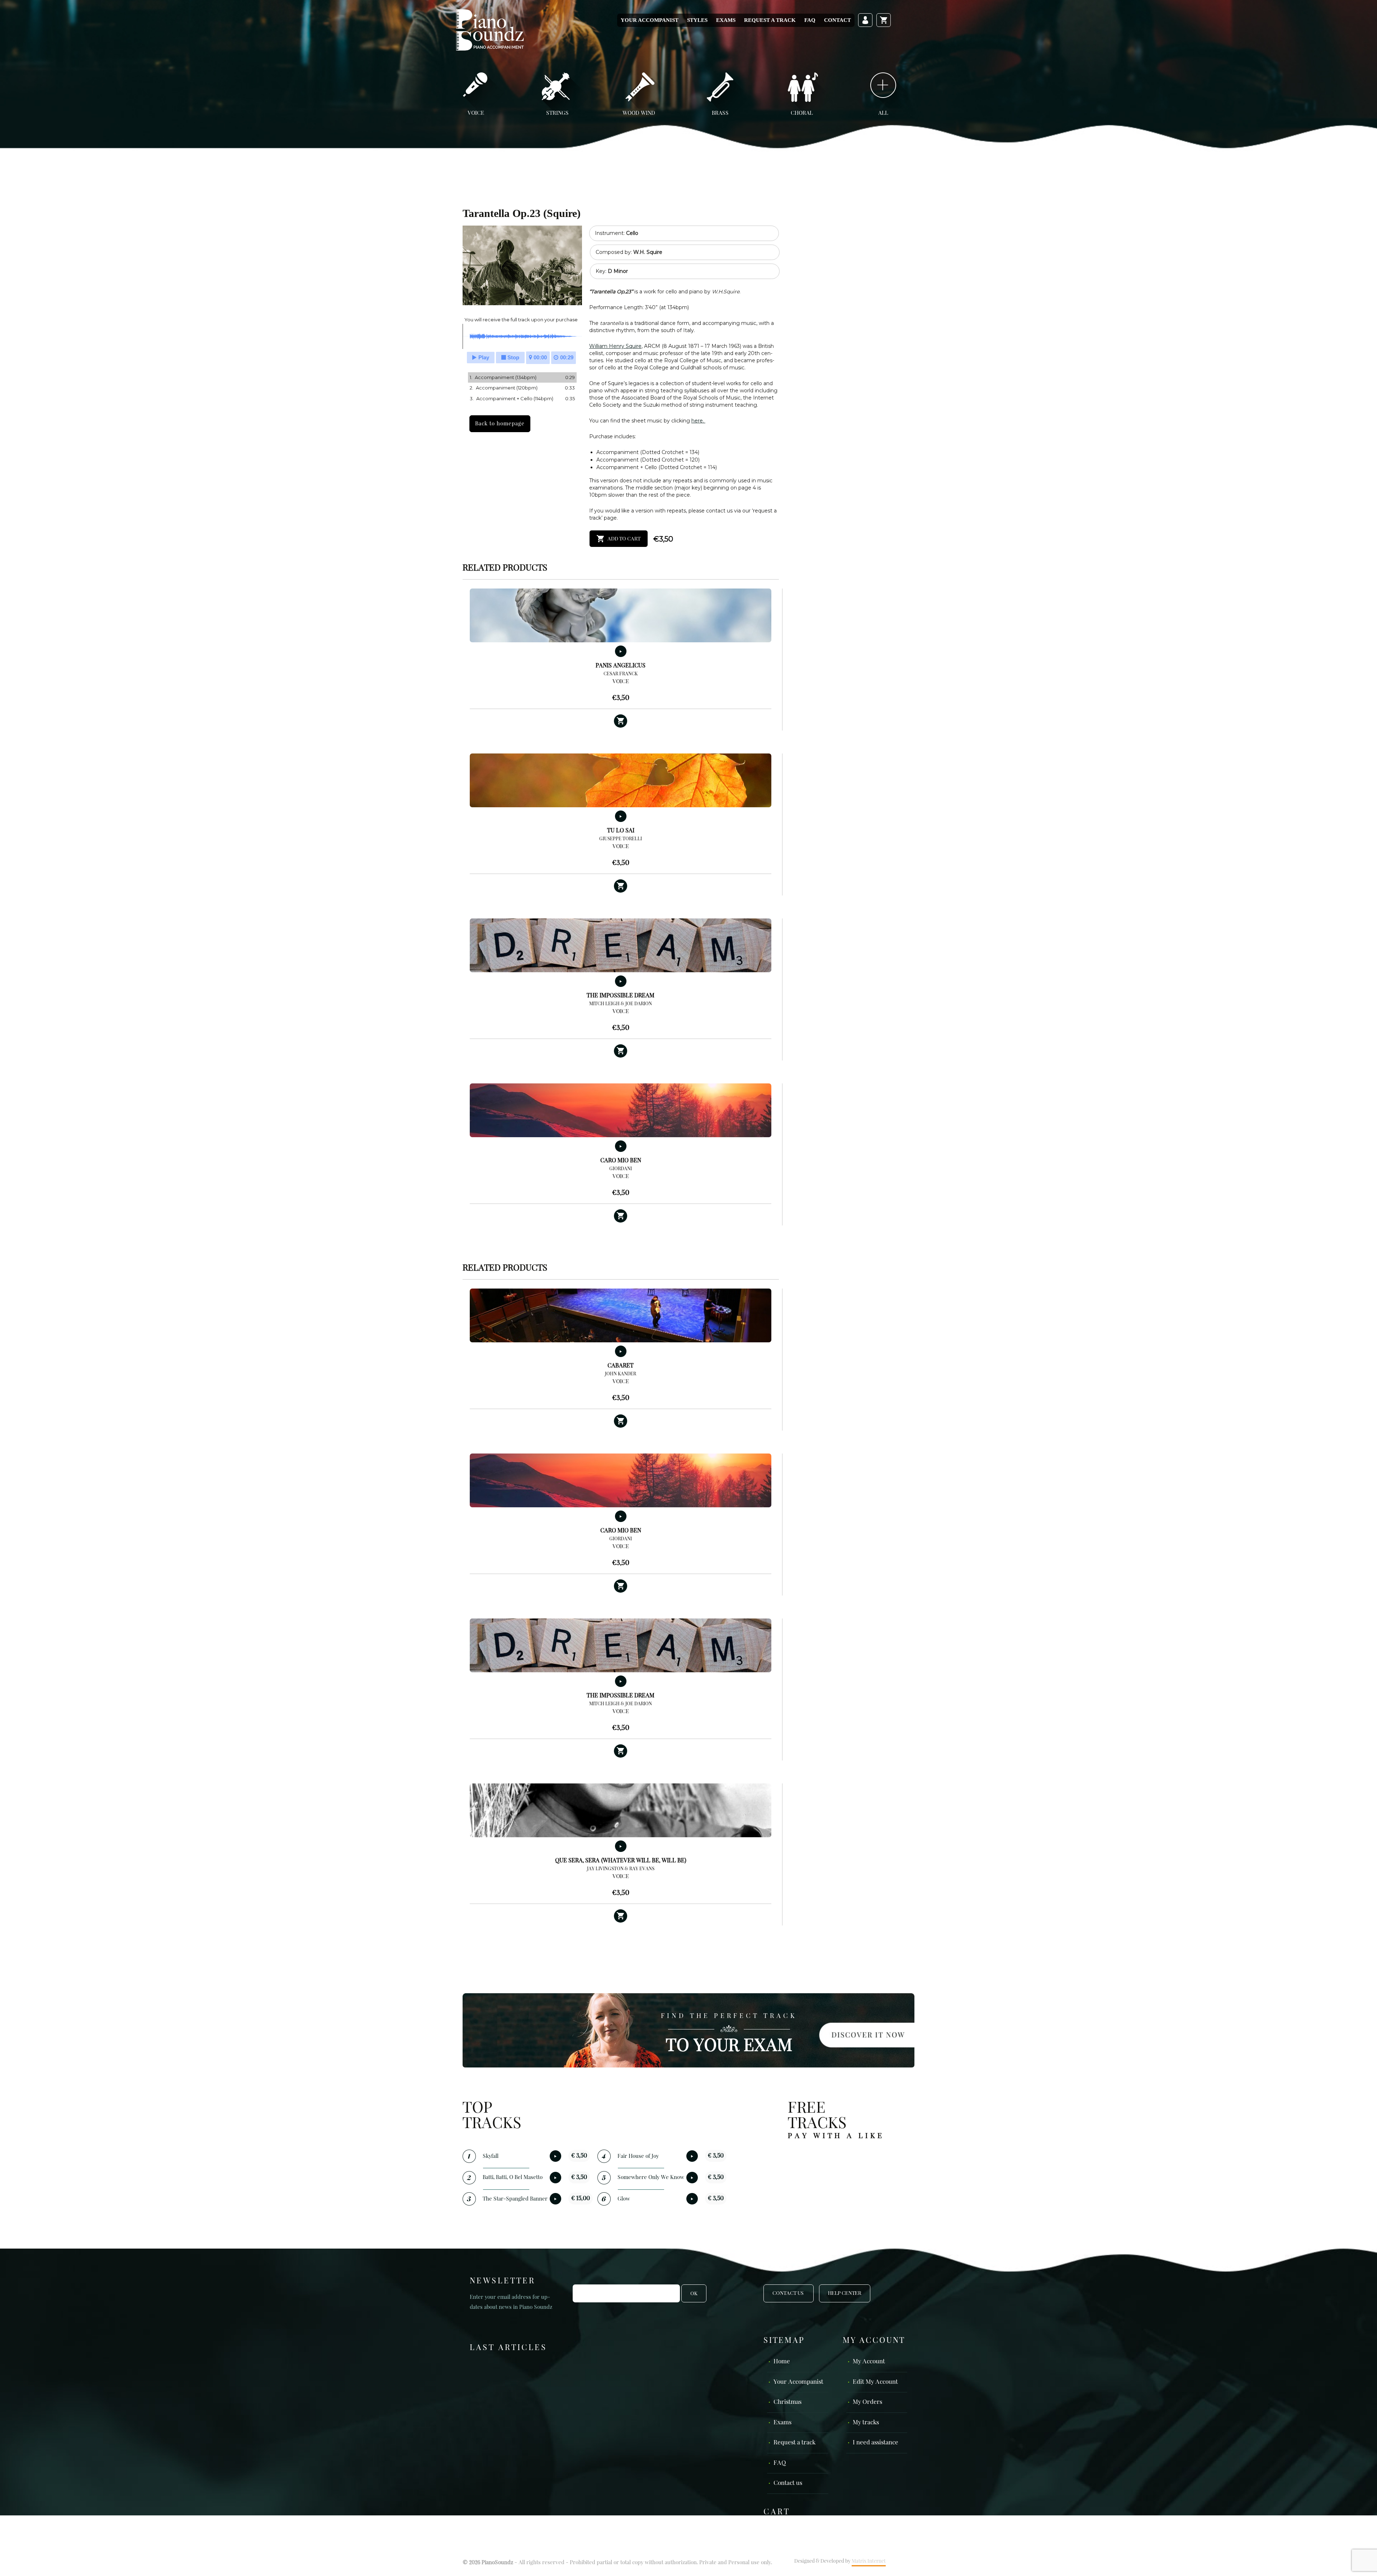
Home (782, 2362)
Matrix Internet (869, 2561)
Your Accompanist (650, 20)
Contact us (788, 2483)
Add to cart (624, 539)
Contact (837, 20)
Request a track (770, 20)
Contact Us (789, 2293)
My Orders (867, 2402)
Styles (697, 20)
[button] (621, 721)
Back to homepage (500, 424)
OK (694, 2294)
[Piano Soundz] (490, 30)
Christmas (787, 2402)
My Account (869, 2362)
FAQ (810, 20)
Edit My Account (875, 2382)
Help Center (845, 2293)
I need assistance (876, 2443)
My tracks (866, 2423)
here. (698, 421)
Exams (726, 20)
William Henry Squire (615, 346)
